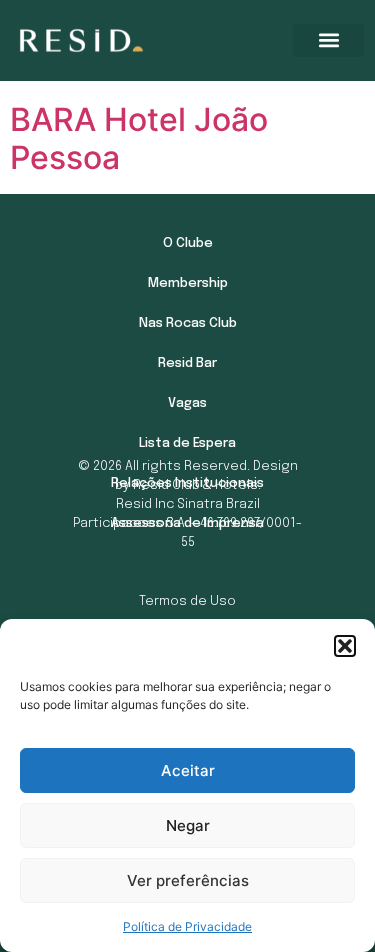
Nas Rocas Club (188, 323)
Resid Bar (187, 363)
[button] (345, 646)
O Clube (188, 243)
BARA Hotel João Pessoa (139, 138)
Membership (188, 283)
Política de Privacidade (187, 926)
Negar (188, 825)
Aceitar (188, 770)
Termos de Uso (187, 601)
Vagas (187, 403)
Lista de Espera (187, 443)
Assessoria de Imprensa (187, 523)
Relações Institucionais (187, 483)
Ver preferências (188, 880)
